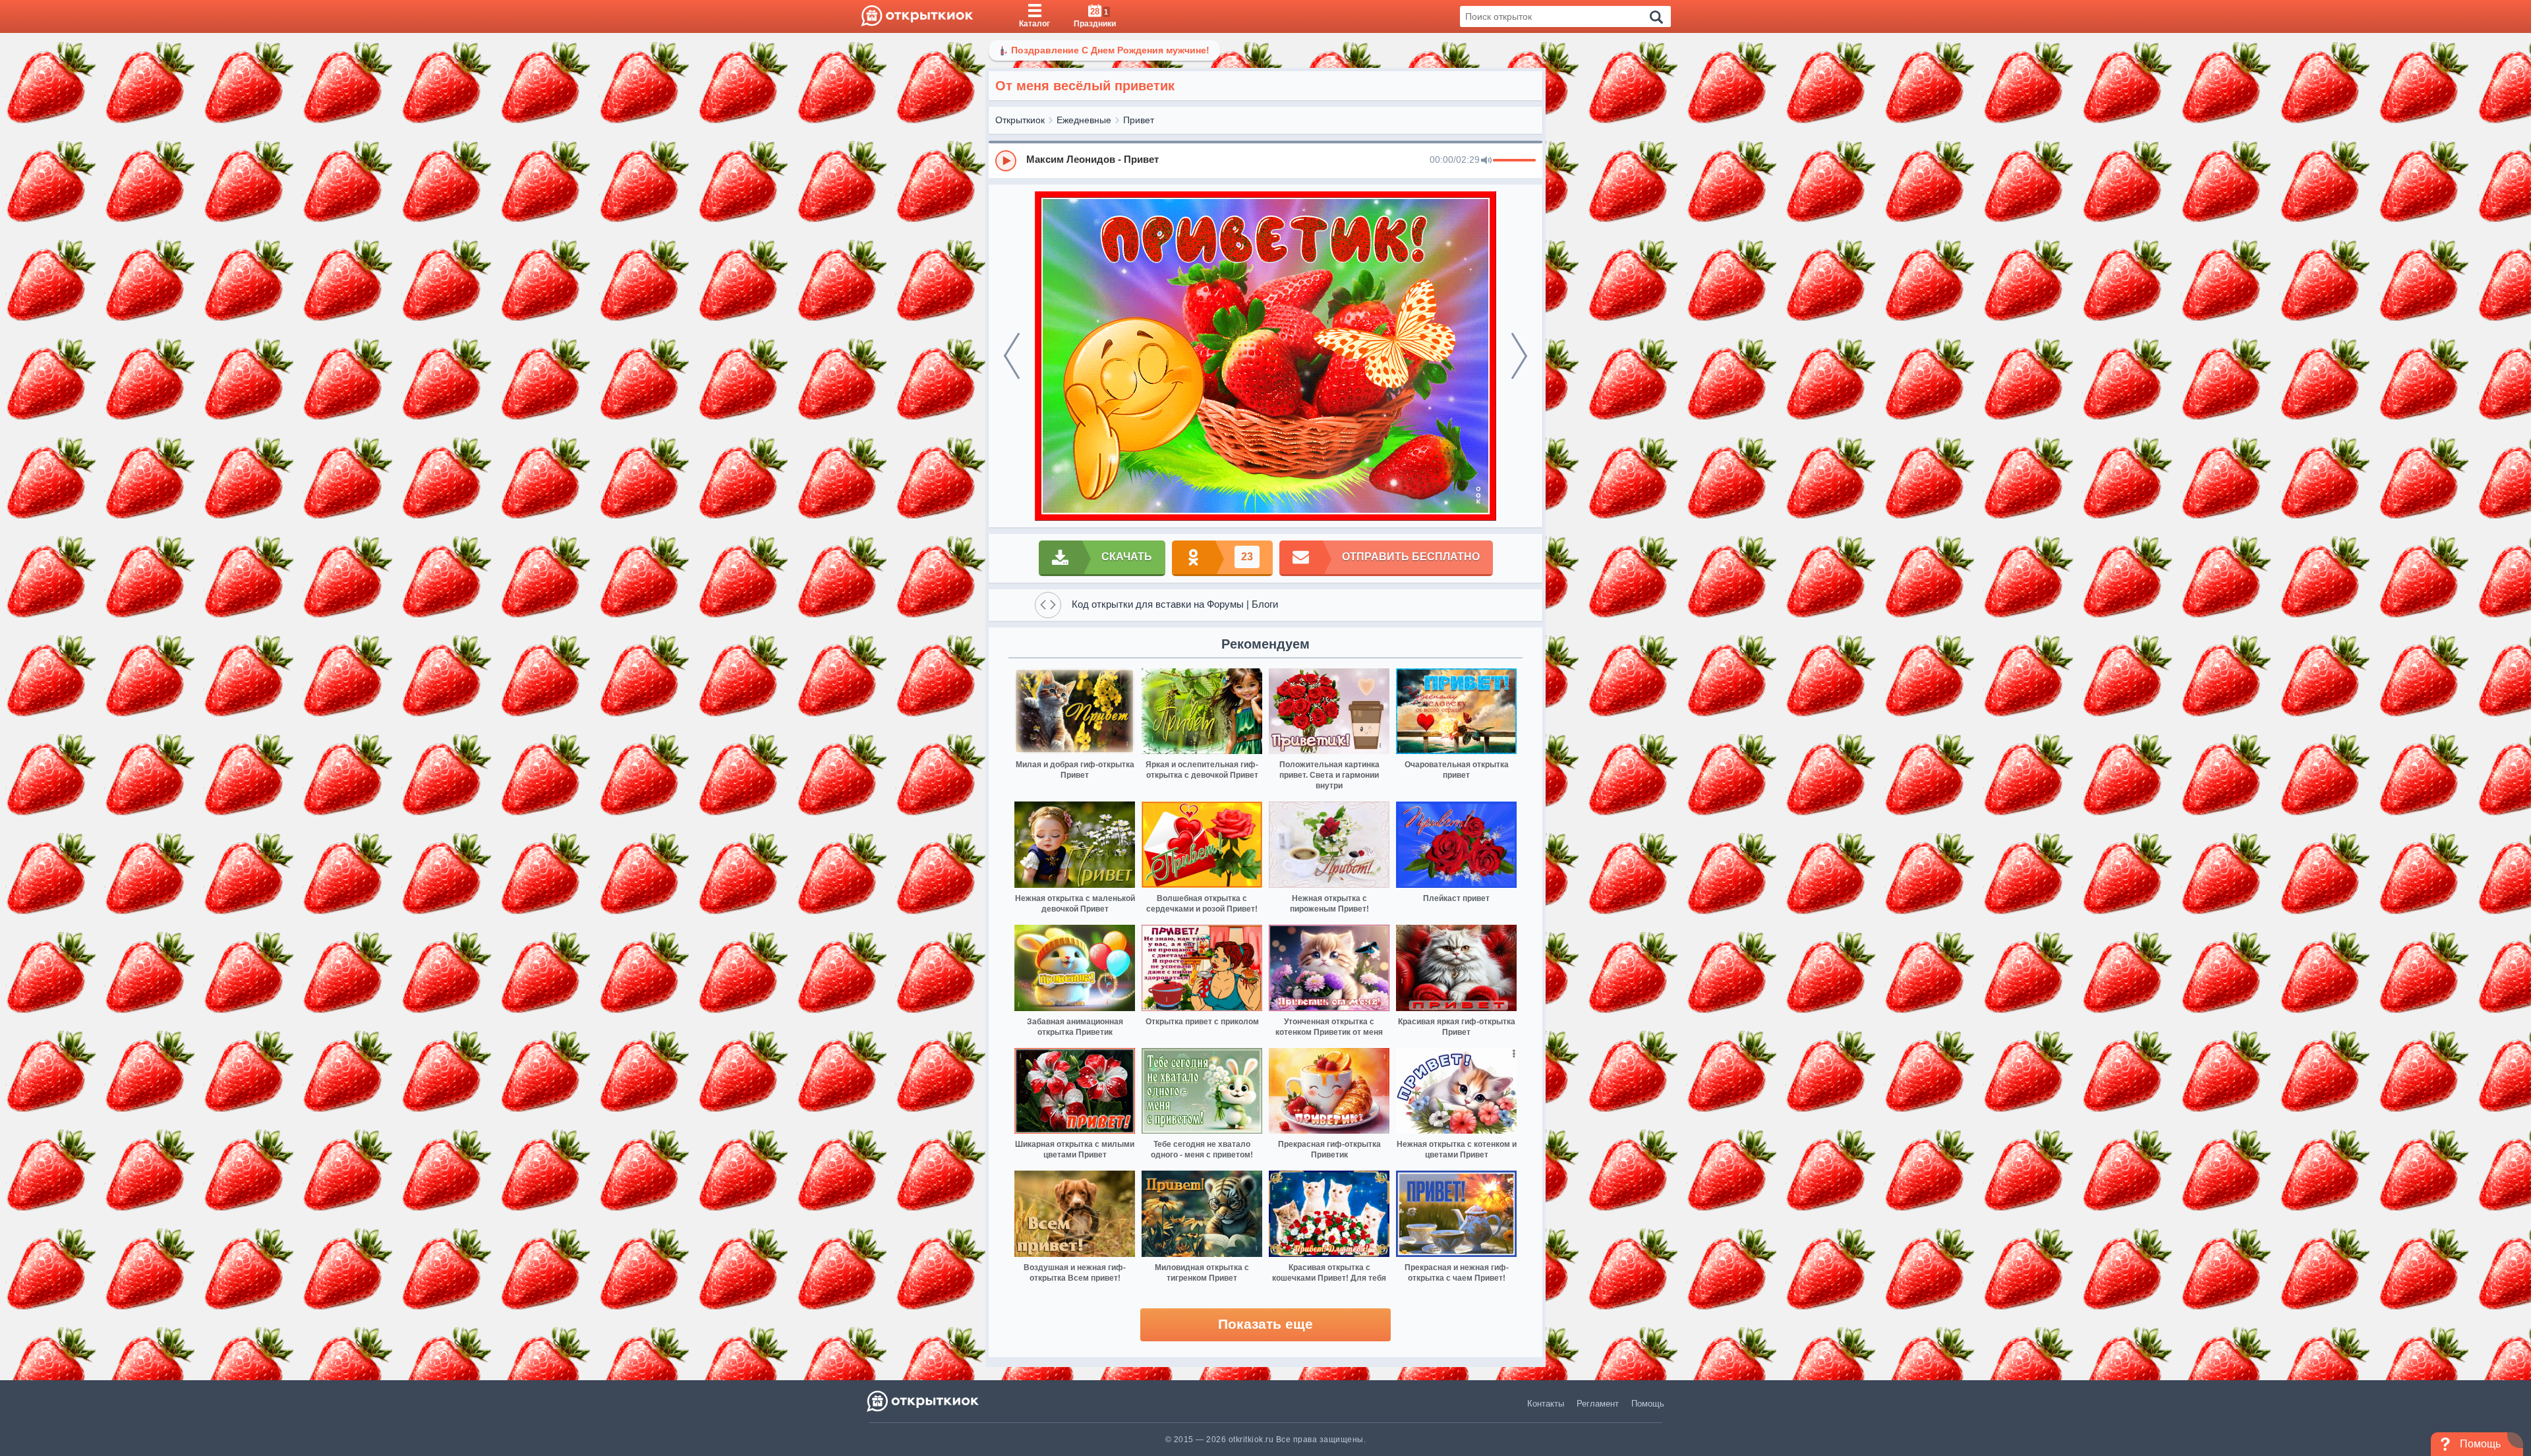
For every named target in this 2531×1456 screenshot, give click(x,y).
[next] (1519, 356)
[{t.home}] (924, 1401)
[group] (1265, 160)
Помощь (1648, 1404)
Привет (1139, 120)
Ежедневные (1084, 120)
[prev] (1012, 356)
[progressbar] (1514, 161)
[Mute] (1486, 161)
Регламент (1598, 1404)
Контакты (1546, 1404)
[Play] (1006, 161)
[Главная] (917, 16)
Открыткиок (1020, 120)
